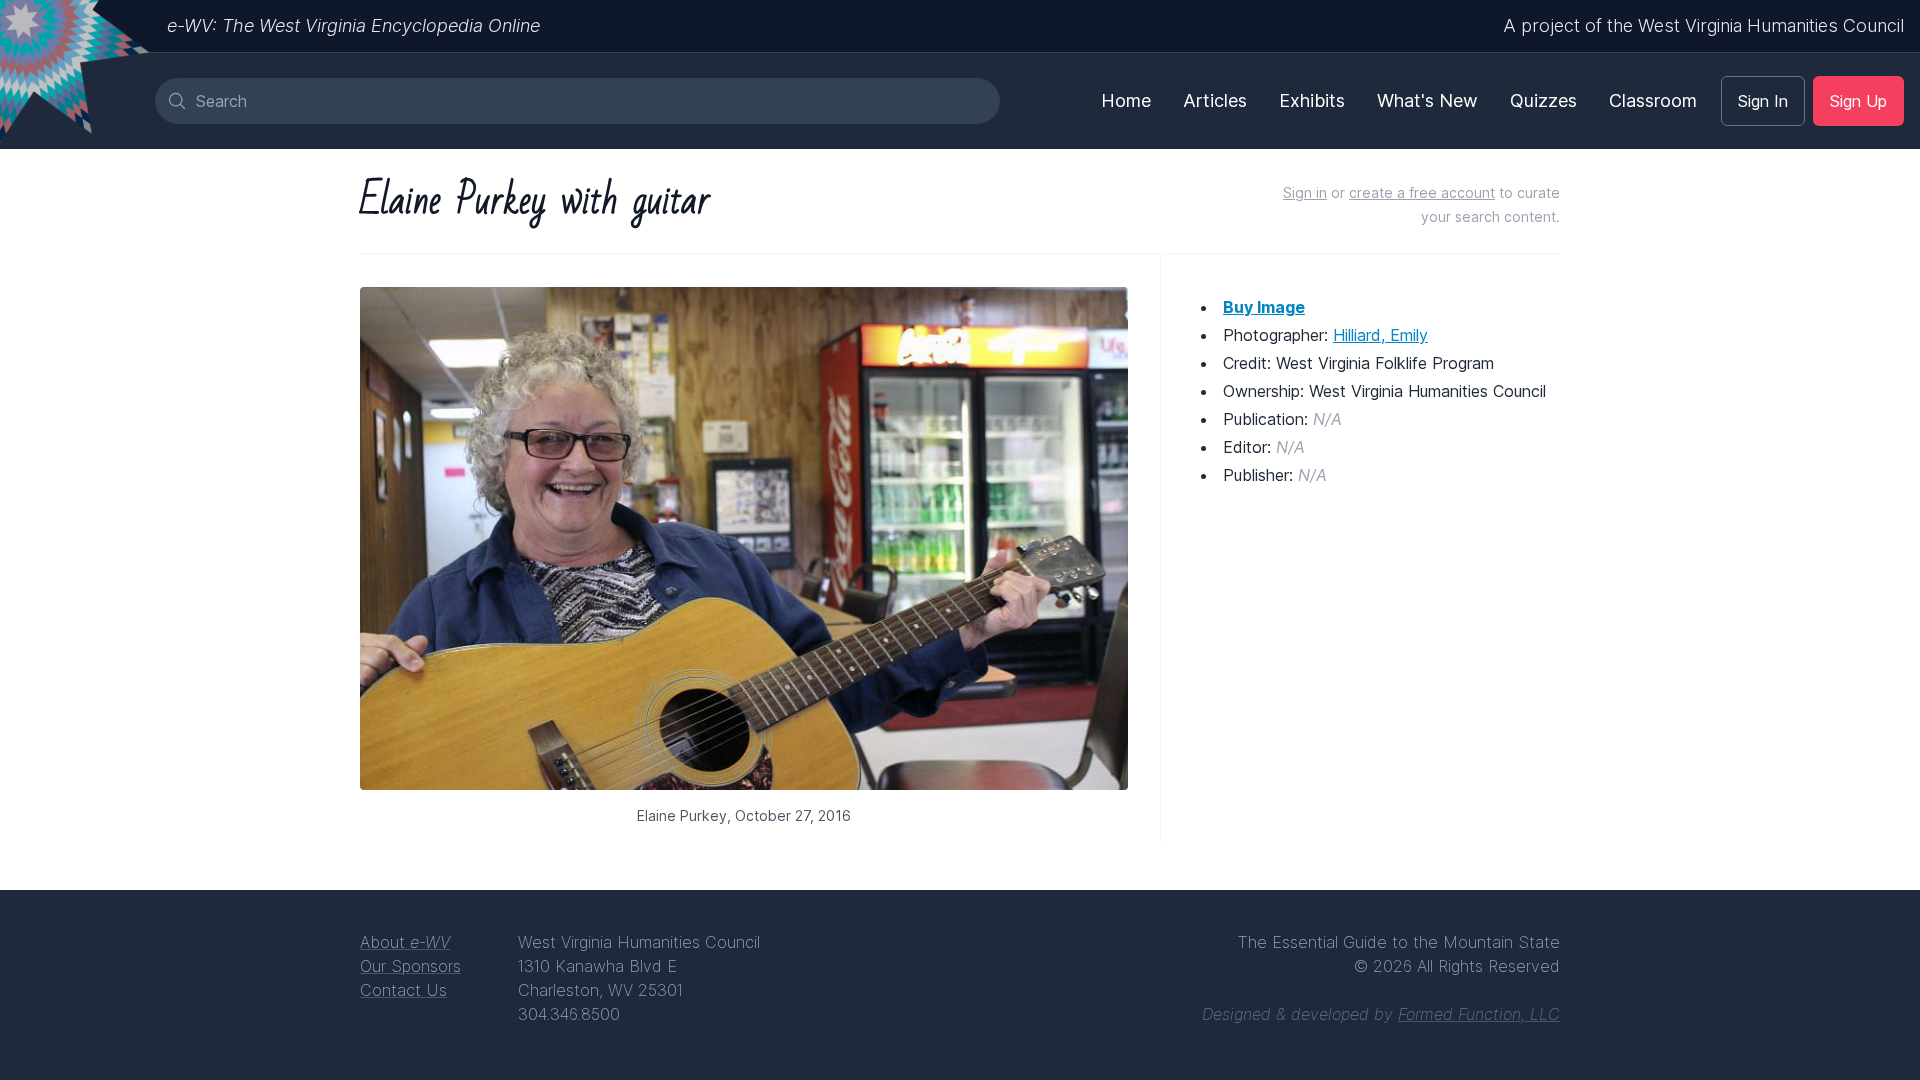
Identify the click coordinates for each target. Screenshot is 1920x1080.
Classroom (1653, 100)
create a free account (1422, 192)
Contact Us (403, 990)
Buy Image (1264, 307)
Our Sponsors (410, 966)
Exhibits (1312, 100)
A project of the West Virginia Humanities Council (1703, 25)
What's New (1427, 100)
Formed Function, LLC (1479, 1014)
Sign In (1763, 101)
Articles (1215, 100)
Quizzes (1543, 100)
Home (1126, 100)
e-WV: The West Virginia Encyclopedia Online (353, 25)
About (405, 942)
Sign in (1305, 192)
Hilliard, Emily (1380, 335)
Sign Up (1858, 101)
